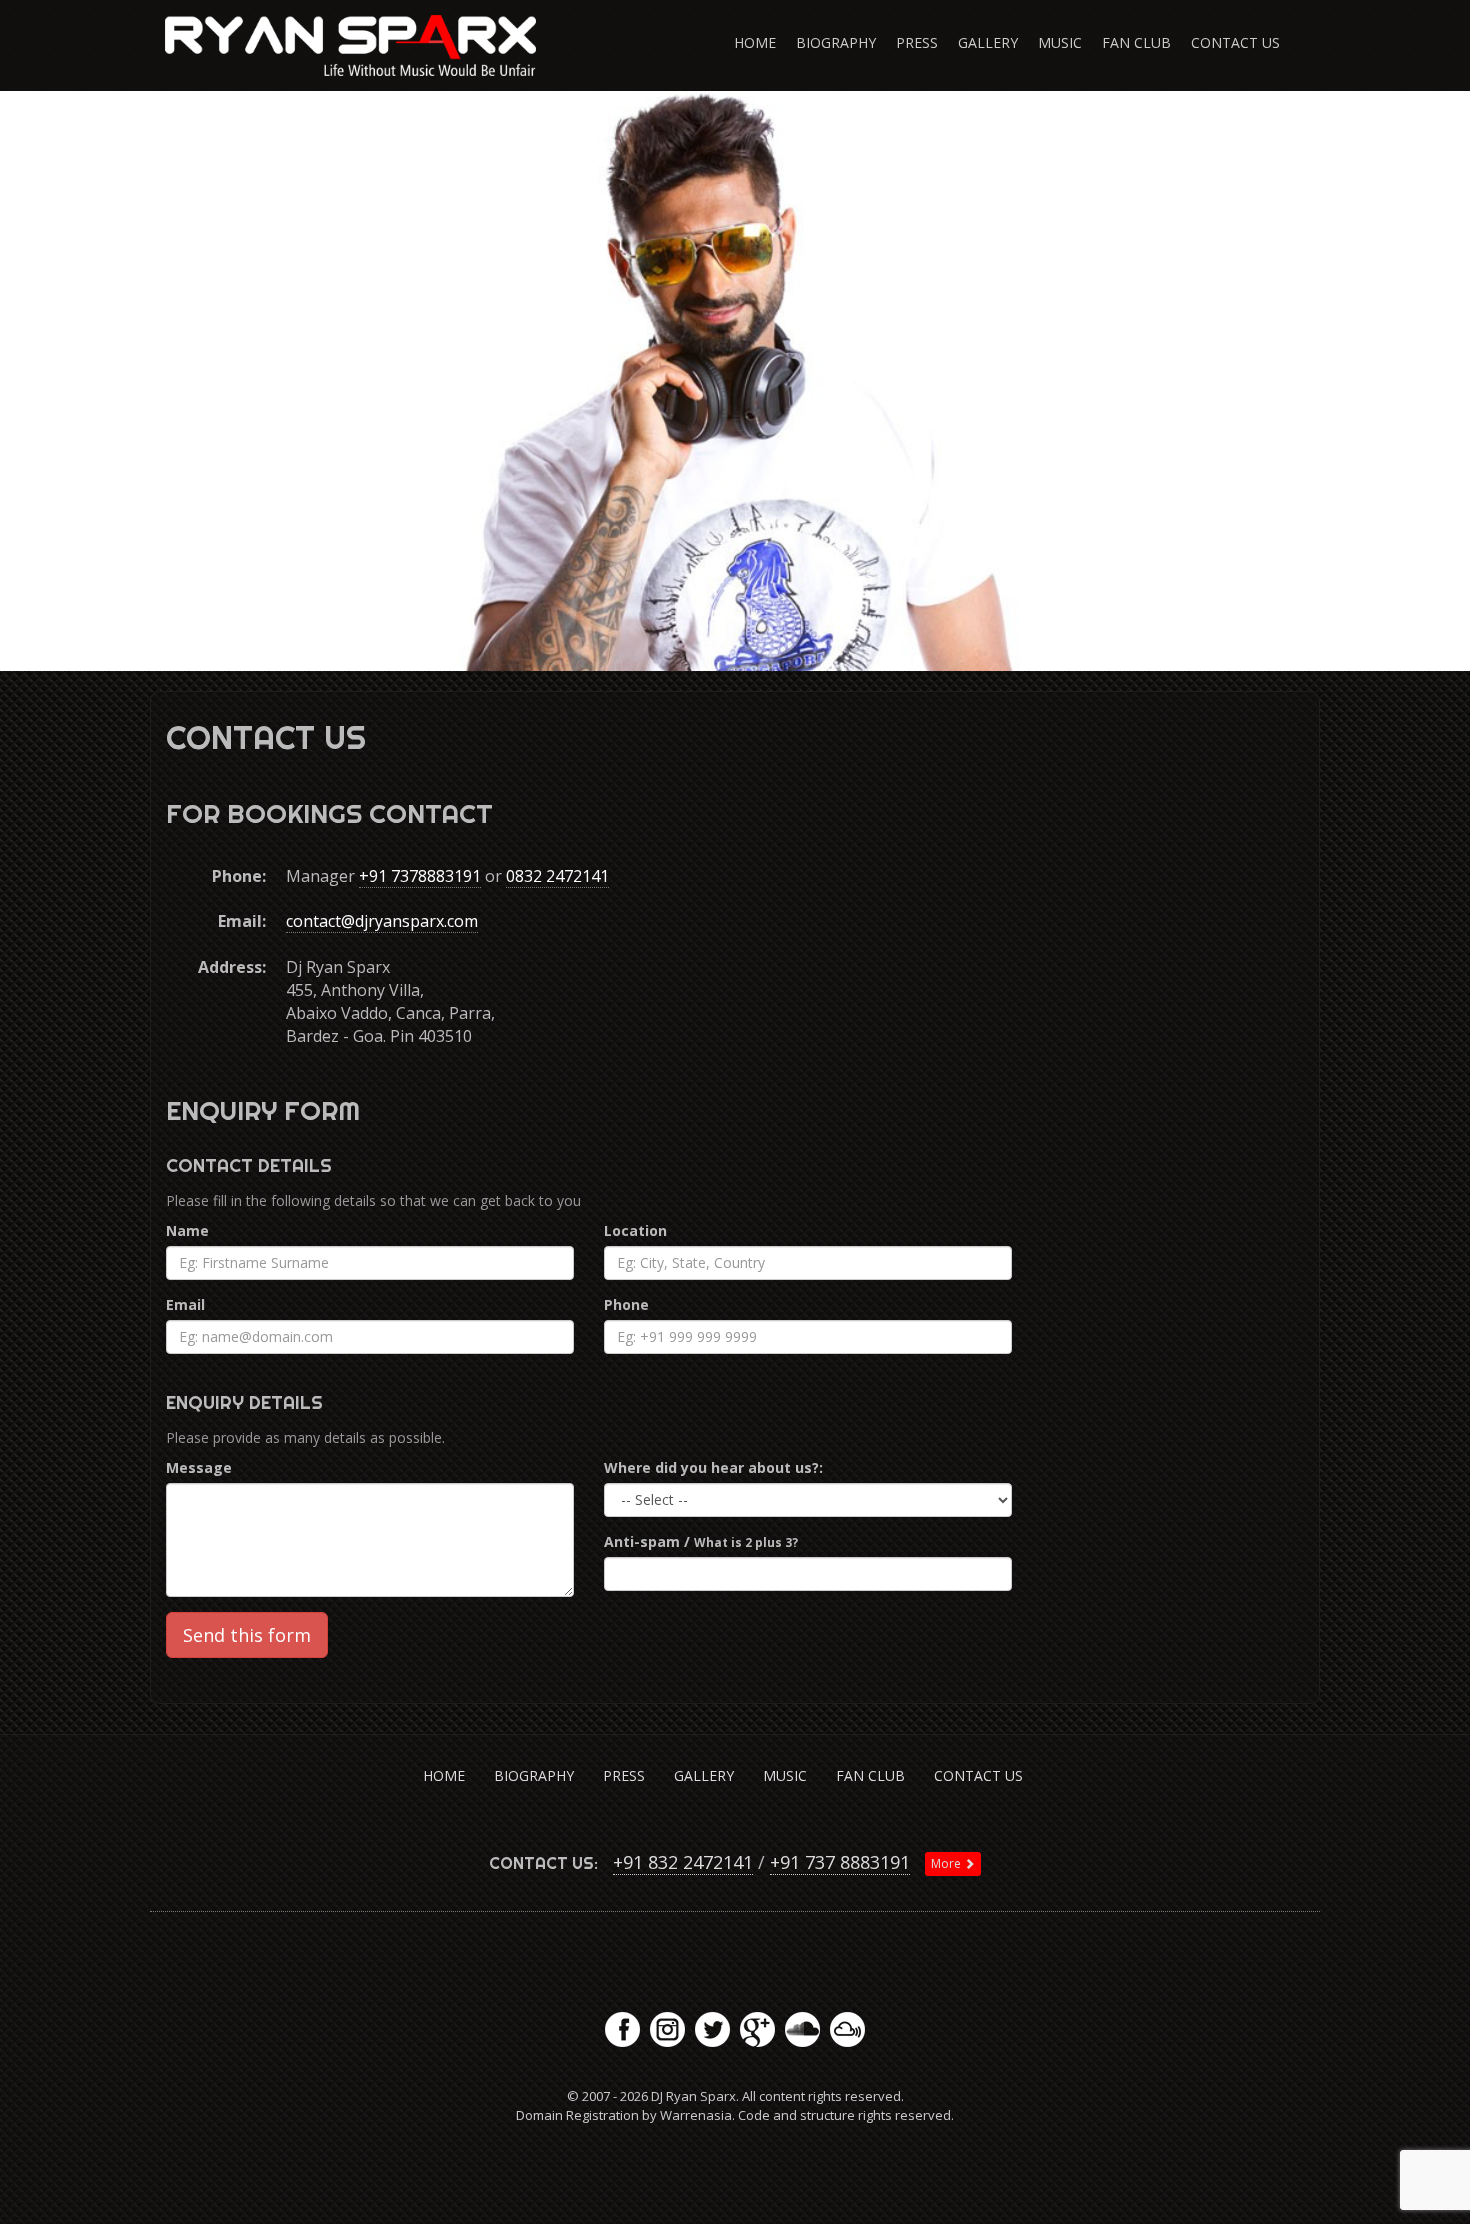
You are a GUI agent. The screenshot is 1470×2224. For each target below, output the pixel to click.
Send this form (247, 1635)
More (947, 1863)
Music (1060, 42)
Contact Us (1235, 42)
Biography (836, 42)
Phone (626, 1304)
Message (199, 1467)
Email (185, 1304)
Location (635, 1230)
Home (755, 42)
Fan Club (1136, 42)
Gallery (988, 42)
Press (917, 42)
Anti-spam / (701, 1541)
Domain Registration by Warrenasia (624, 2115)
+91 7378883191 (420, 876)
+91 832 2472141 (683, 1862)
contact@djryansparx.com (382, 921)
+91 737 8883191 (840, 1862)
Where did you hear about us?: (713, 1467)
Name (187, 1230)
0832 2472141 (557, 876)
